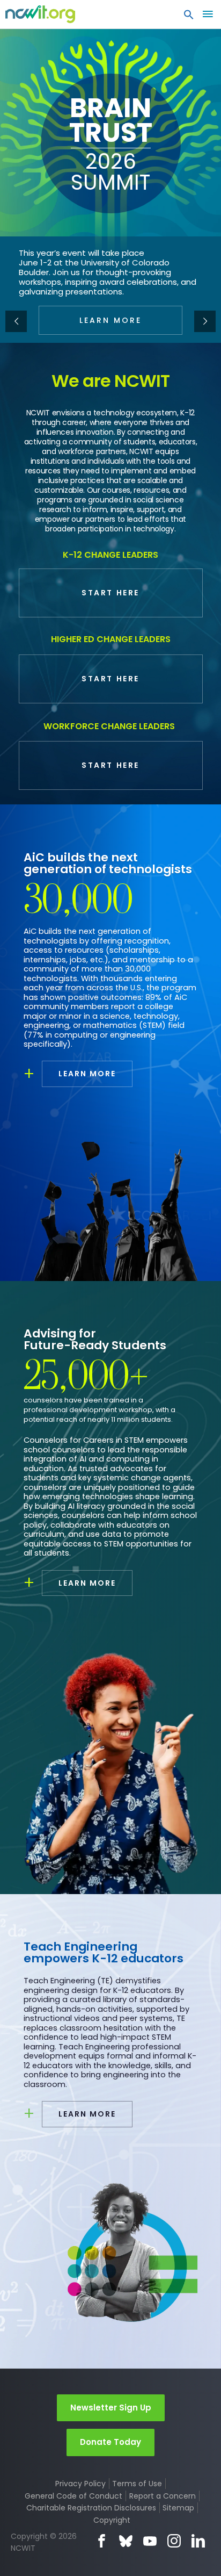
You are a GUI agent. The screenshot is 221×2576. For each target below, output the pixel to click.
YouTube (150, 2541)
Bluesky (126, 2541)
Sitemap (178, 2508)
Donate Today (110, 2442)
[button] (189, 17)
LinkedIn (198, 2541)
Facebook (102, 2541)
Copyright (112, 2520)
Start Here (110, 593)
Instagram (174, 2541)
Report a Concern (163, 2496)
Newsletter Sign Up (111, 2408)
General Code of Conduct (73, 2496)
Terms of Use (137, 2484)
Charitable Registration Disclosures (91, 2508)
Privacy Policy (80, 2484)
